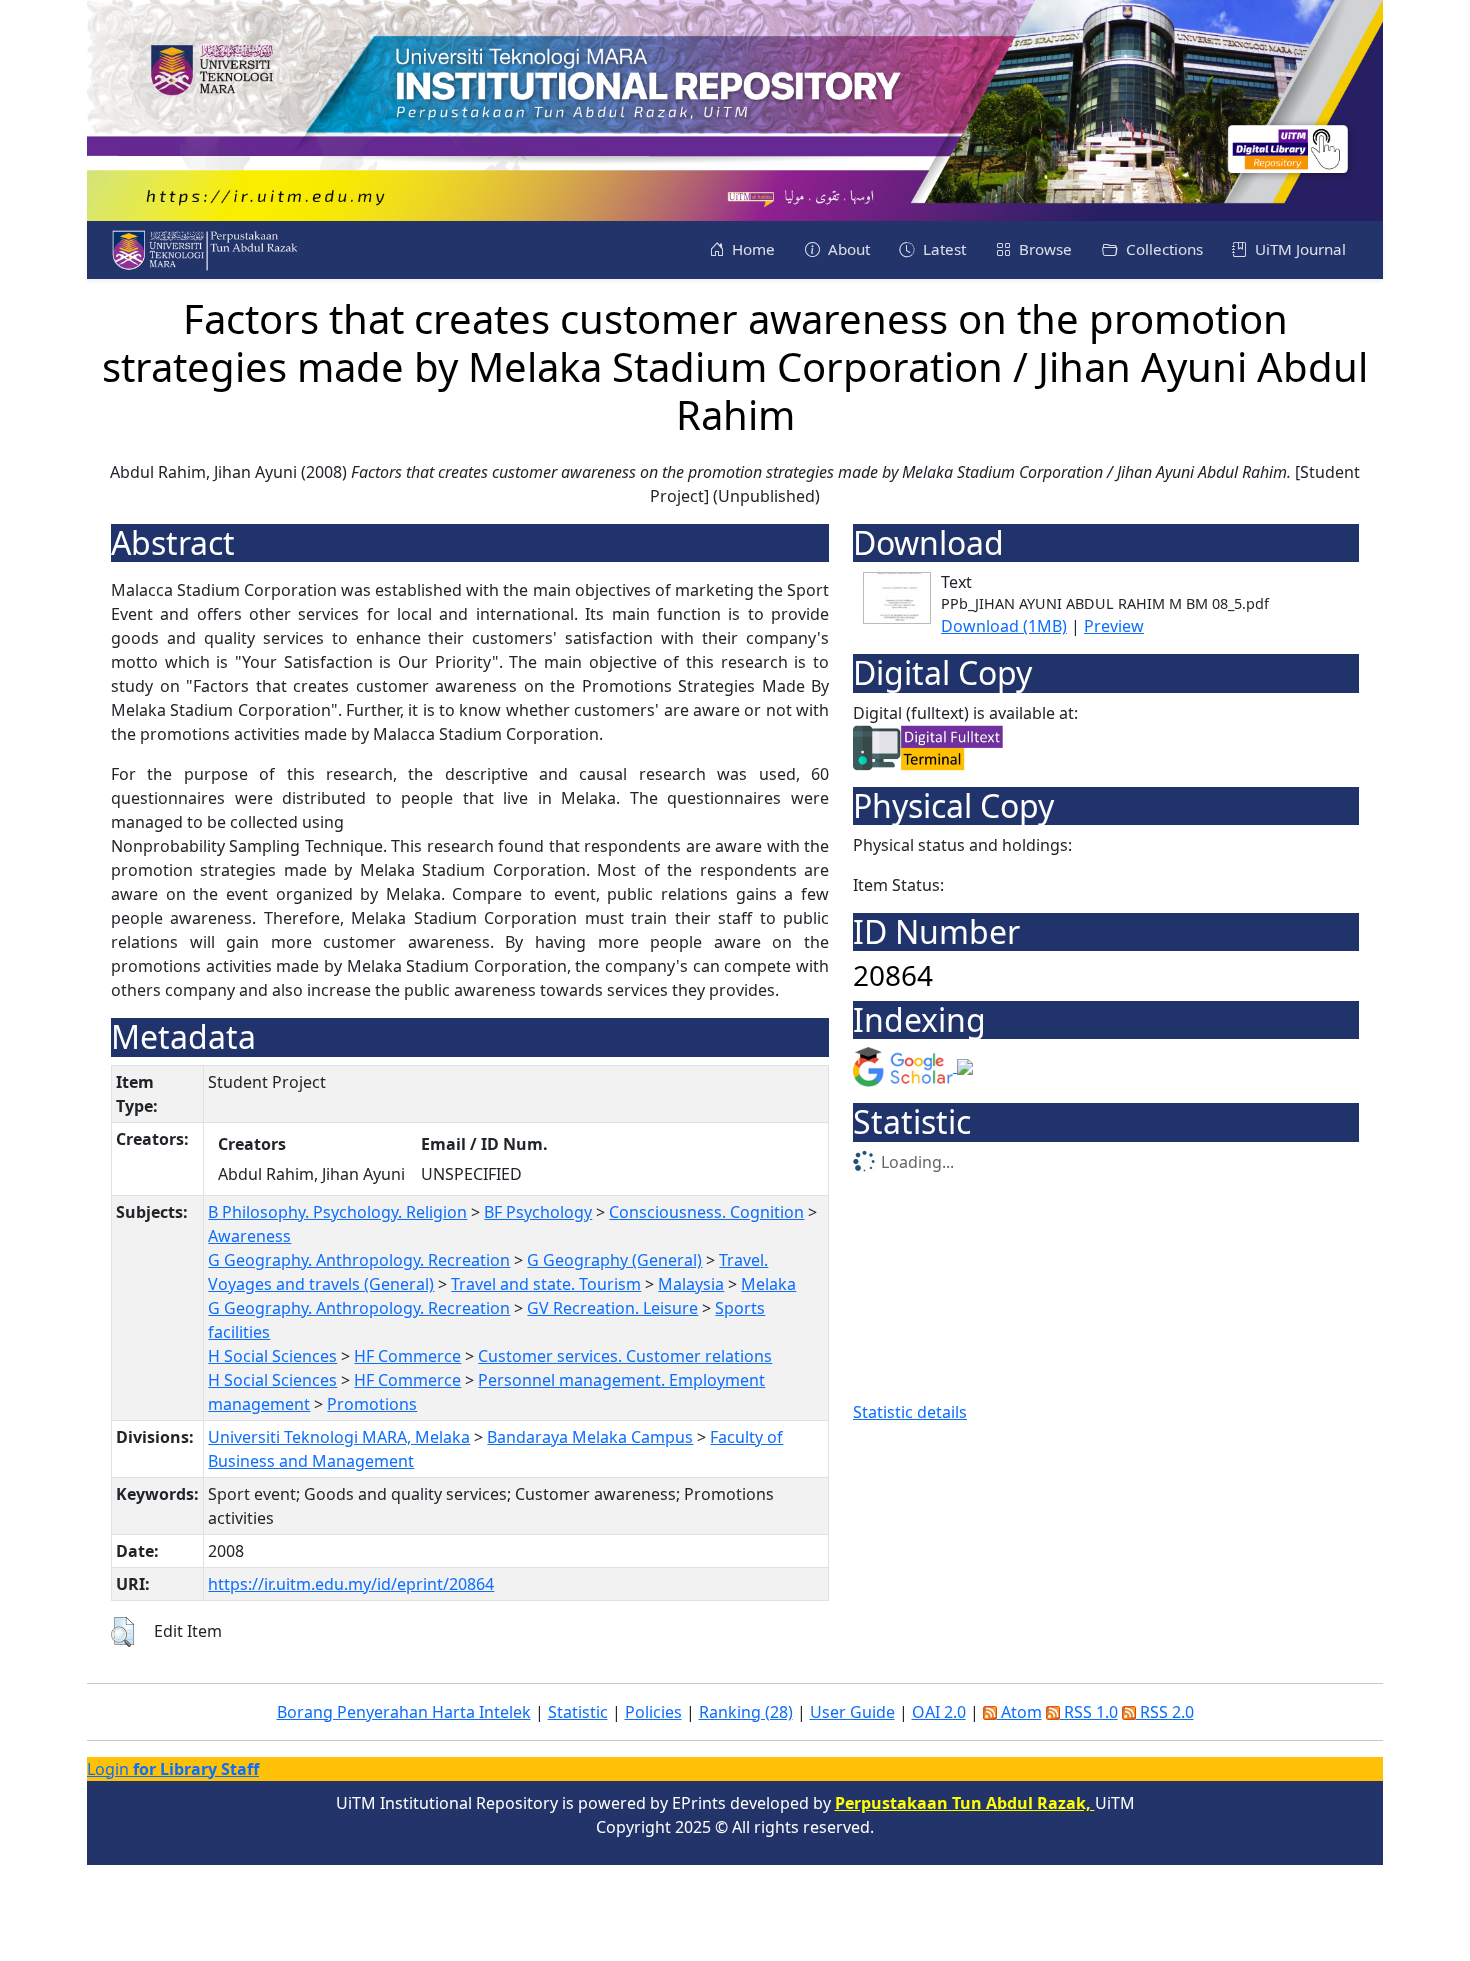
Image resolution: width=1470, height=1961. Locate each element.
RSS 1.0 (1089, 1712)
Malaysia (691, 1284)
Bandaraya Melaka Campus (590, 1437)
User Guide (852, 1712)
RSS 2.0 (1165, 1712)
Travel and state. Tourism (546, 1284)
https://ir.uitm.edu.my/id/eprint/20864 (351, 1584)
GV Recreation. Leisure (612, 1308)
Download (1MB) (1004, 626)
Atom (1019, 1712)
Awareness (249, 1236)
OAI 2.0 (939, 1712)
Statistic (578, 1712)
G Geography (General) (614, 1260)
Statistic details (910, 1412)
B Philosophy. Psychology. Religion (337, 1212)
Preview (1114, 626)
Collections (1162, 249)
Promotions (372, 1404)
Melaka (768, 1284)
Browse (1043, 249)
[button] (122, 1632)
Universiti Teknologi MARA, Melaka (339, 1437)
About (847, 249)
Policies (653, 1712)
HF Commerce (407, 1356)
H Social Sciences (272, 1356)
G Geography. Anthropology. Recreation (359, 1260)
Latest (942, 249)
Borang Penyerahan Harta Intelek (404, 1712)
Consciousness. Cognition (706, 1212)
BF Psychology (538, 1212)
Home (751, 249)
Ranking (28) (746, 1712)
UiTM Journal (1298, 249)
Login (173, 1769)
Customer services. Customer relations (625, 1356)
